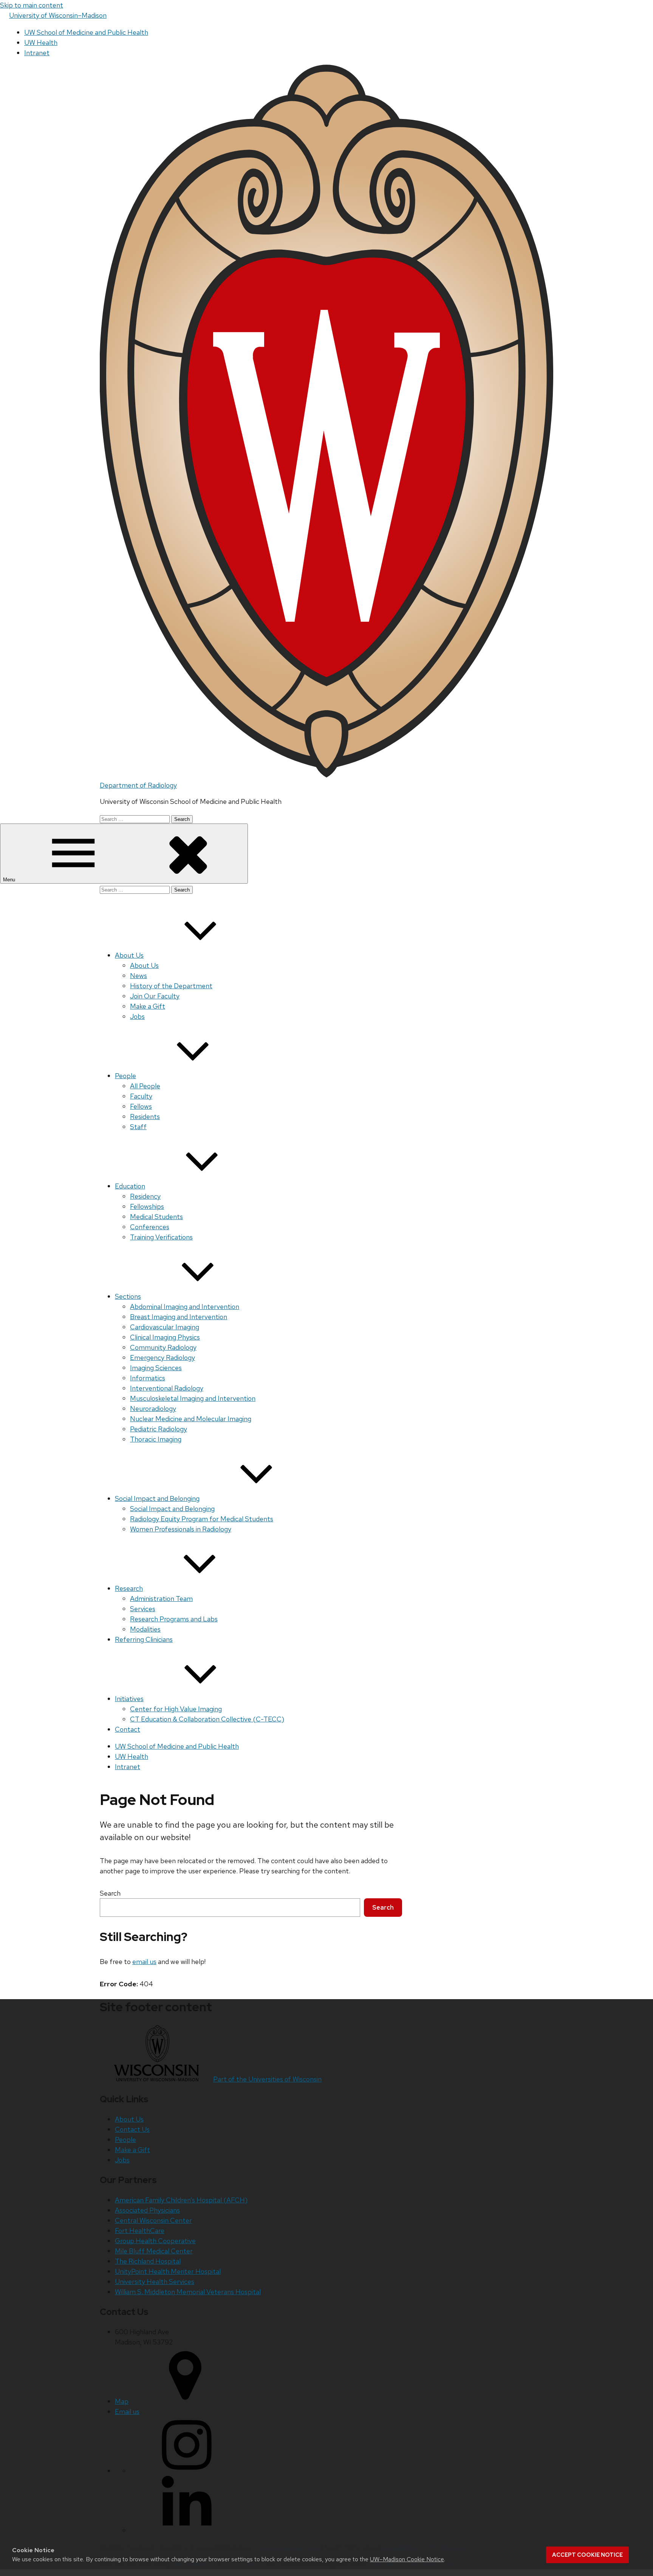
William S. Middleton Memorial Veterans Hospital (188, 2292)
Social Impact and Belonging (157, 1498)
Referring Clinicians (144, 1639)
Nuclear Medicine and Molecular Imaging (191, 1419)
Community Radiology (163, 1347)
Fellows (141, 1106)
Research (129, 1588)
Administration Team (161, 1599)
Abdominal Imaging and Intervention (185, 1307)
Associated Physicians (147, 2210)
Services (143, 1609)
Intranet (37, 53)
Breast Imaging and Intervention (179, 1317)
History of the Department (171, 986)
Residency (145, 1196)
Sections (128, 1296)
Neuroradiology (153, 1409)
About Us (129, 955)
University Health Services (155, 2282)
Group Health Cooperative (155, 2241)
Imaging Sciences (156, 1368)
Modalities (145, 1629)
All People (145, 1086)
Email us (127, 2411)
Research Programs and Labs (174, 1619)
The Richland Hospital (148, 2261)
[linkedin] (187, 2530)
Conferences (150, 1227)
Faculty (141, 1096)
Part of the (267, 2079)
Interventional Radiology (167, 1388)
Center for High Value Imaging (176, 1709)
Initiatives (129, 1699)
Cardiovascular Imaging (165, 1327)
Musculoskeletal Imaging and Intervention (193, 1398)
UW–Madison (58, 15)
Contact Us (132, 2129)
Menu (10, 880)
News (138, 976)
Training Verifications (161, 1237)
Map (122, 2401)
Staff (138, 1127)
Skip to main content (32, 5)
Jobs (137, 1016)
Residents (145, 1116)
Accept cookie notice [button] (587, 2555)
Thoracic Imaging (156, 1439)
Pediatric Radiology (159, 1429)
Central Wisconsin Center (153, 2220)
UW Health (41, 42)
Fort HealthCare (140, 2231)
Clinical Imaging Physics (165, 1337)
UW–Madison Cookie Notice (407, 2559)
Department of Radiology (138, 785)
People (125, 1076)
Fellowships (147, 1206)
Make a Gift (148, 1006)
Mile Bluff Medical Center (154, 2251)
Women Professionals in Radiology (181, 1529)
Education (130, 1186)
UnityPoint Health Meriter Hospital (168, 2271)
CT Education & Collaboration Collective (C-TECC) (207, 1719)
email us (144, 1962)
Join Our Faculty (155, 996)
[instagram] (187, 2471)
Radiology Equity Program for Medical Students (202, 1519)
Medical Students (156, 1217)
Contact (128, 1729)
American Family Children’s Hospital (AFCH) (181, 2200)
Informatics (148, 1378)
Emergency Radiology (162, 1358)
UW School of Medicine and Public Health (86, 32)
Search (110, 1893)
